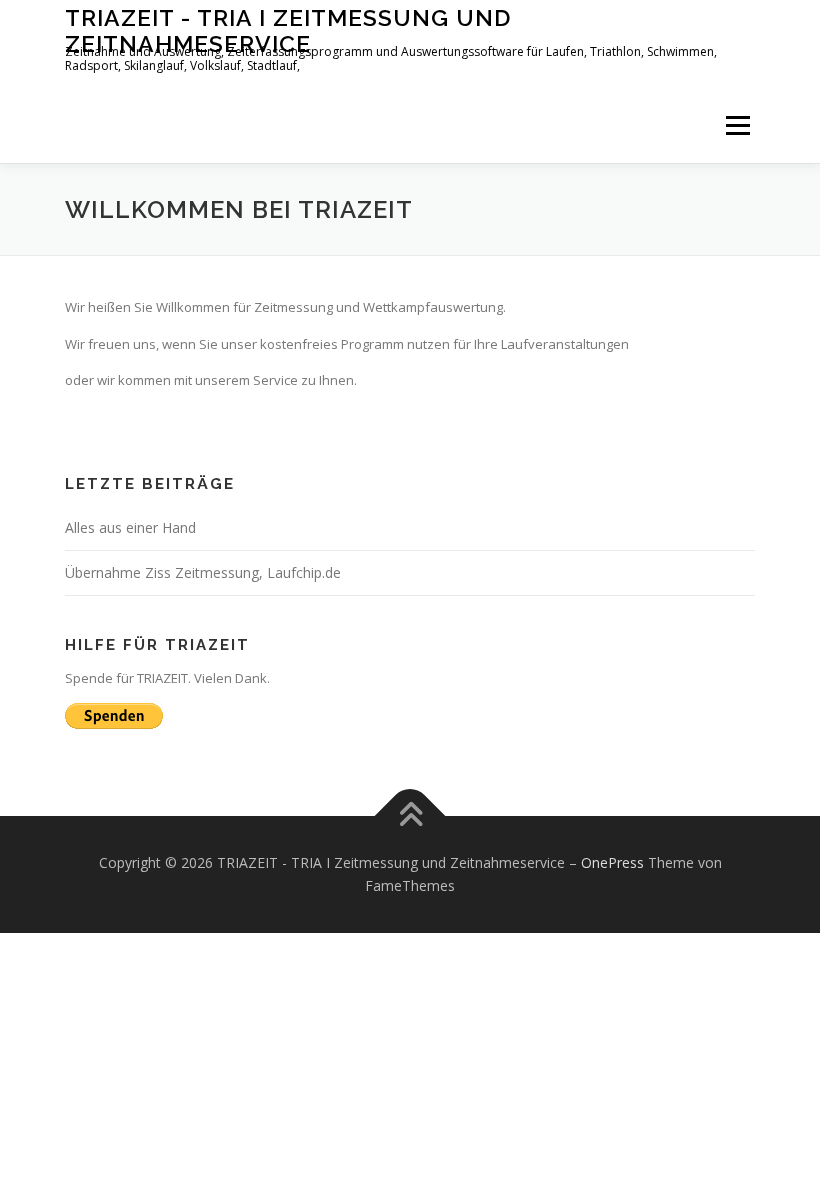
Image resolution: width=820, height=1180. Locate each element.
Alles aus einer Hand (130, 527)
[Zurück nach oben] (410, 815)
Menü (737, 125)
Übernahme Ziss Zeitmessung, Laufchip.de (203, 572)
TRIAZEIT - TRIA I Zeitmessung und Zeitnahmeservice (288, 30)
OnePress (612, 862)
